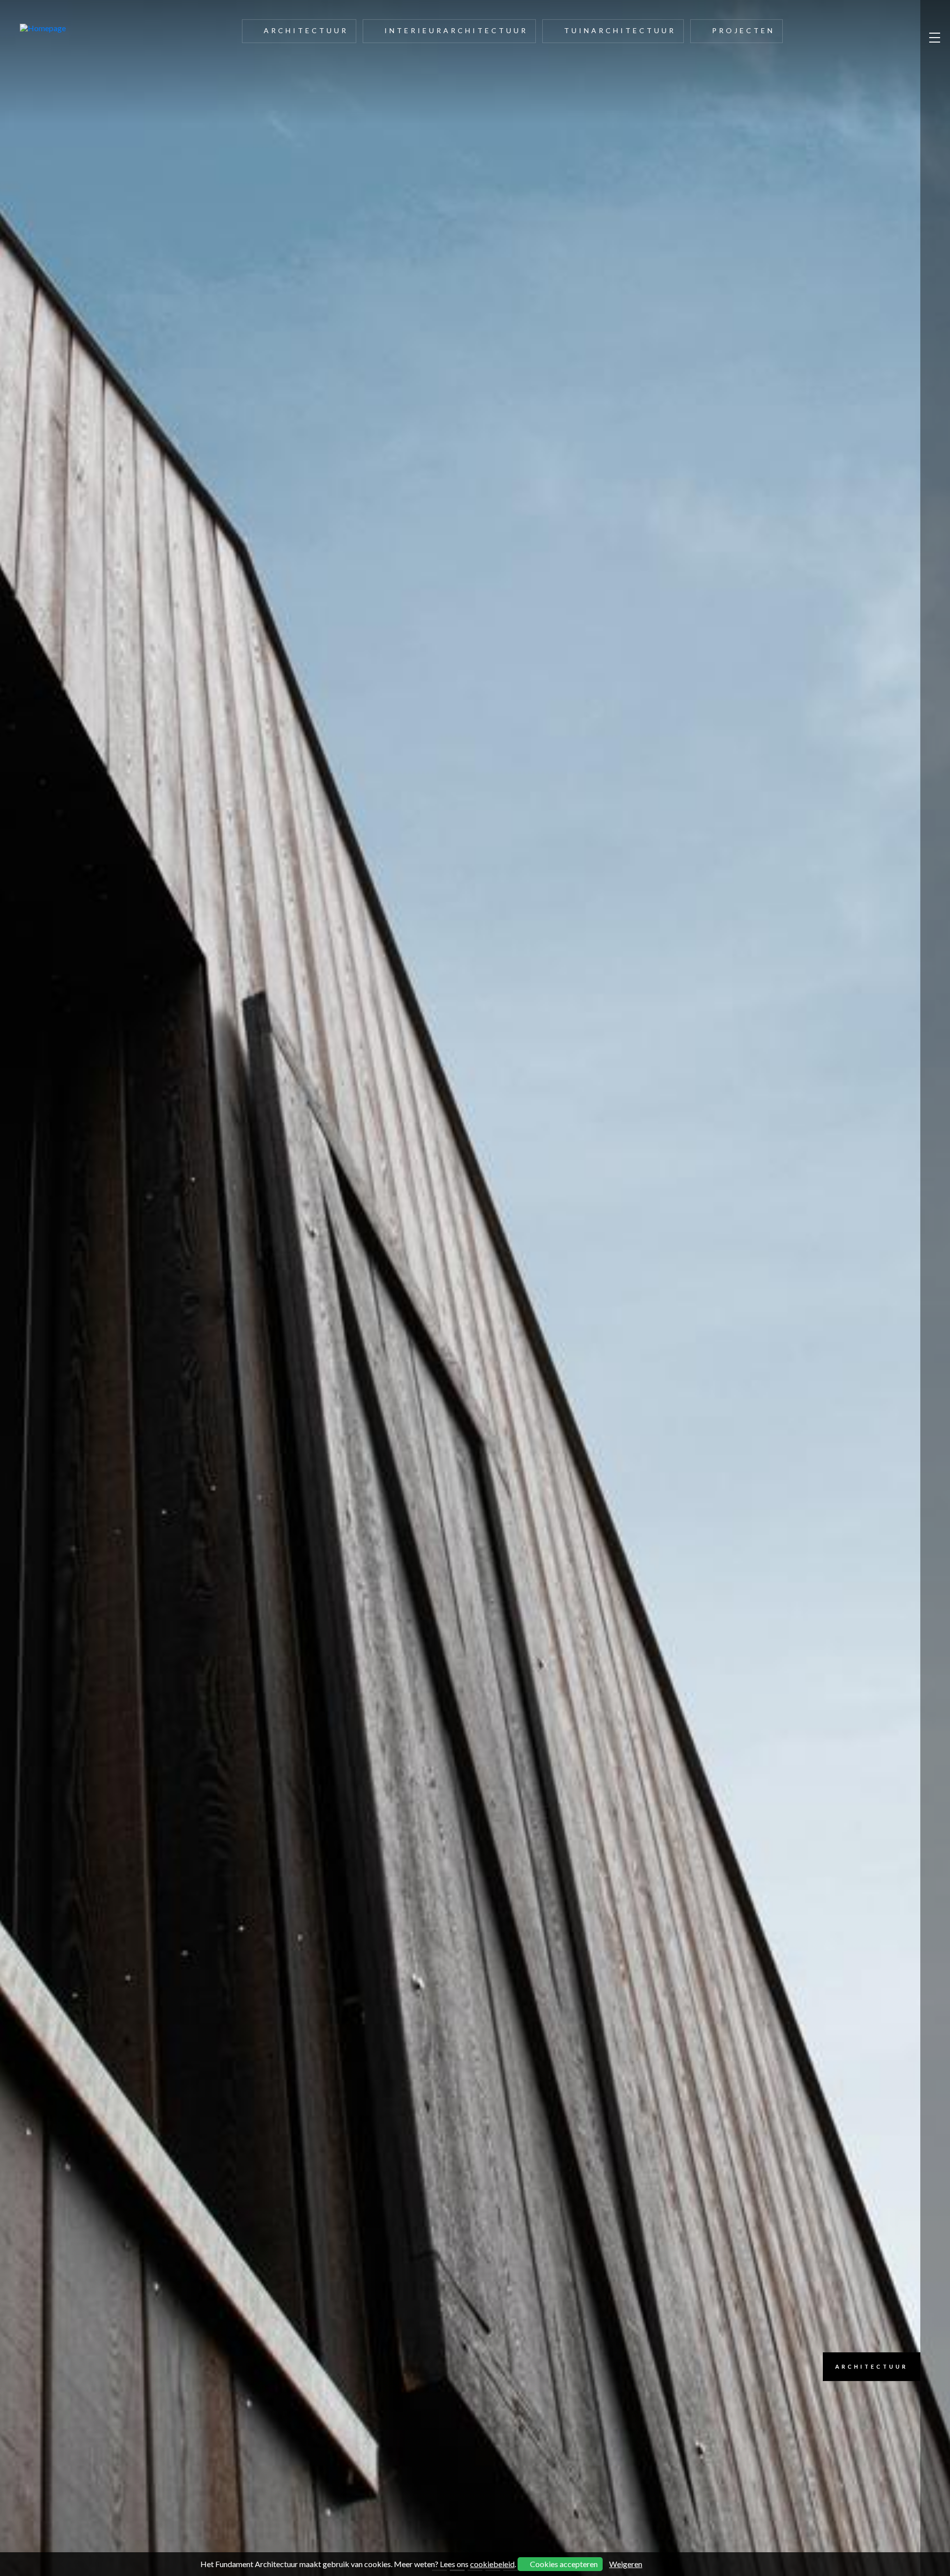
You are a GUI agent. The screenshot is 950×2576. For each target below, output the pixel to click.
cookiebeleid (492, 2564)
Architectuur (306, 30)
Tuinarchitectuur (620, 30)
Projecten (743, 30)
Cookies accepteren (563, 2564)
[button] (71, 1288)
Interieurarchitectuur (456, 30)
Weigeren (626, 2564)
